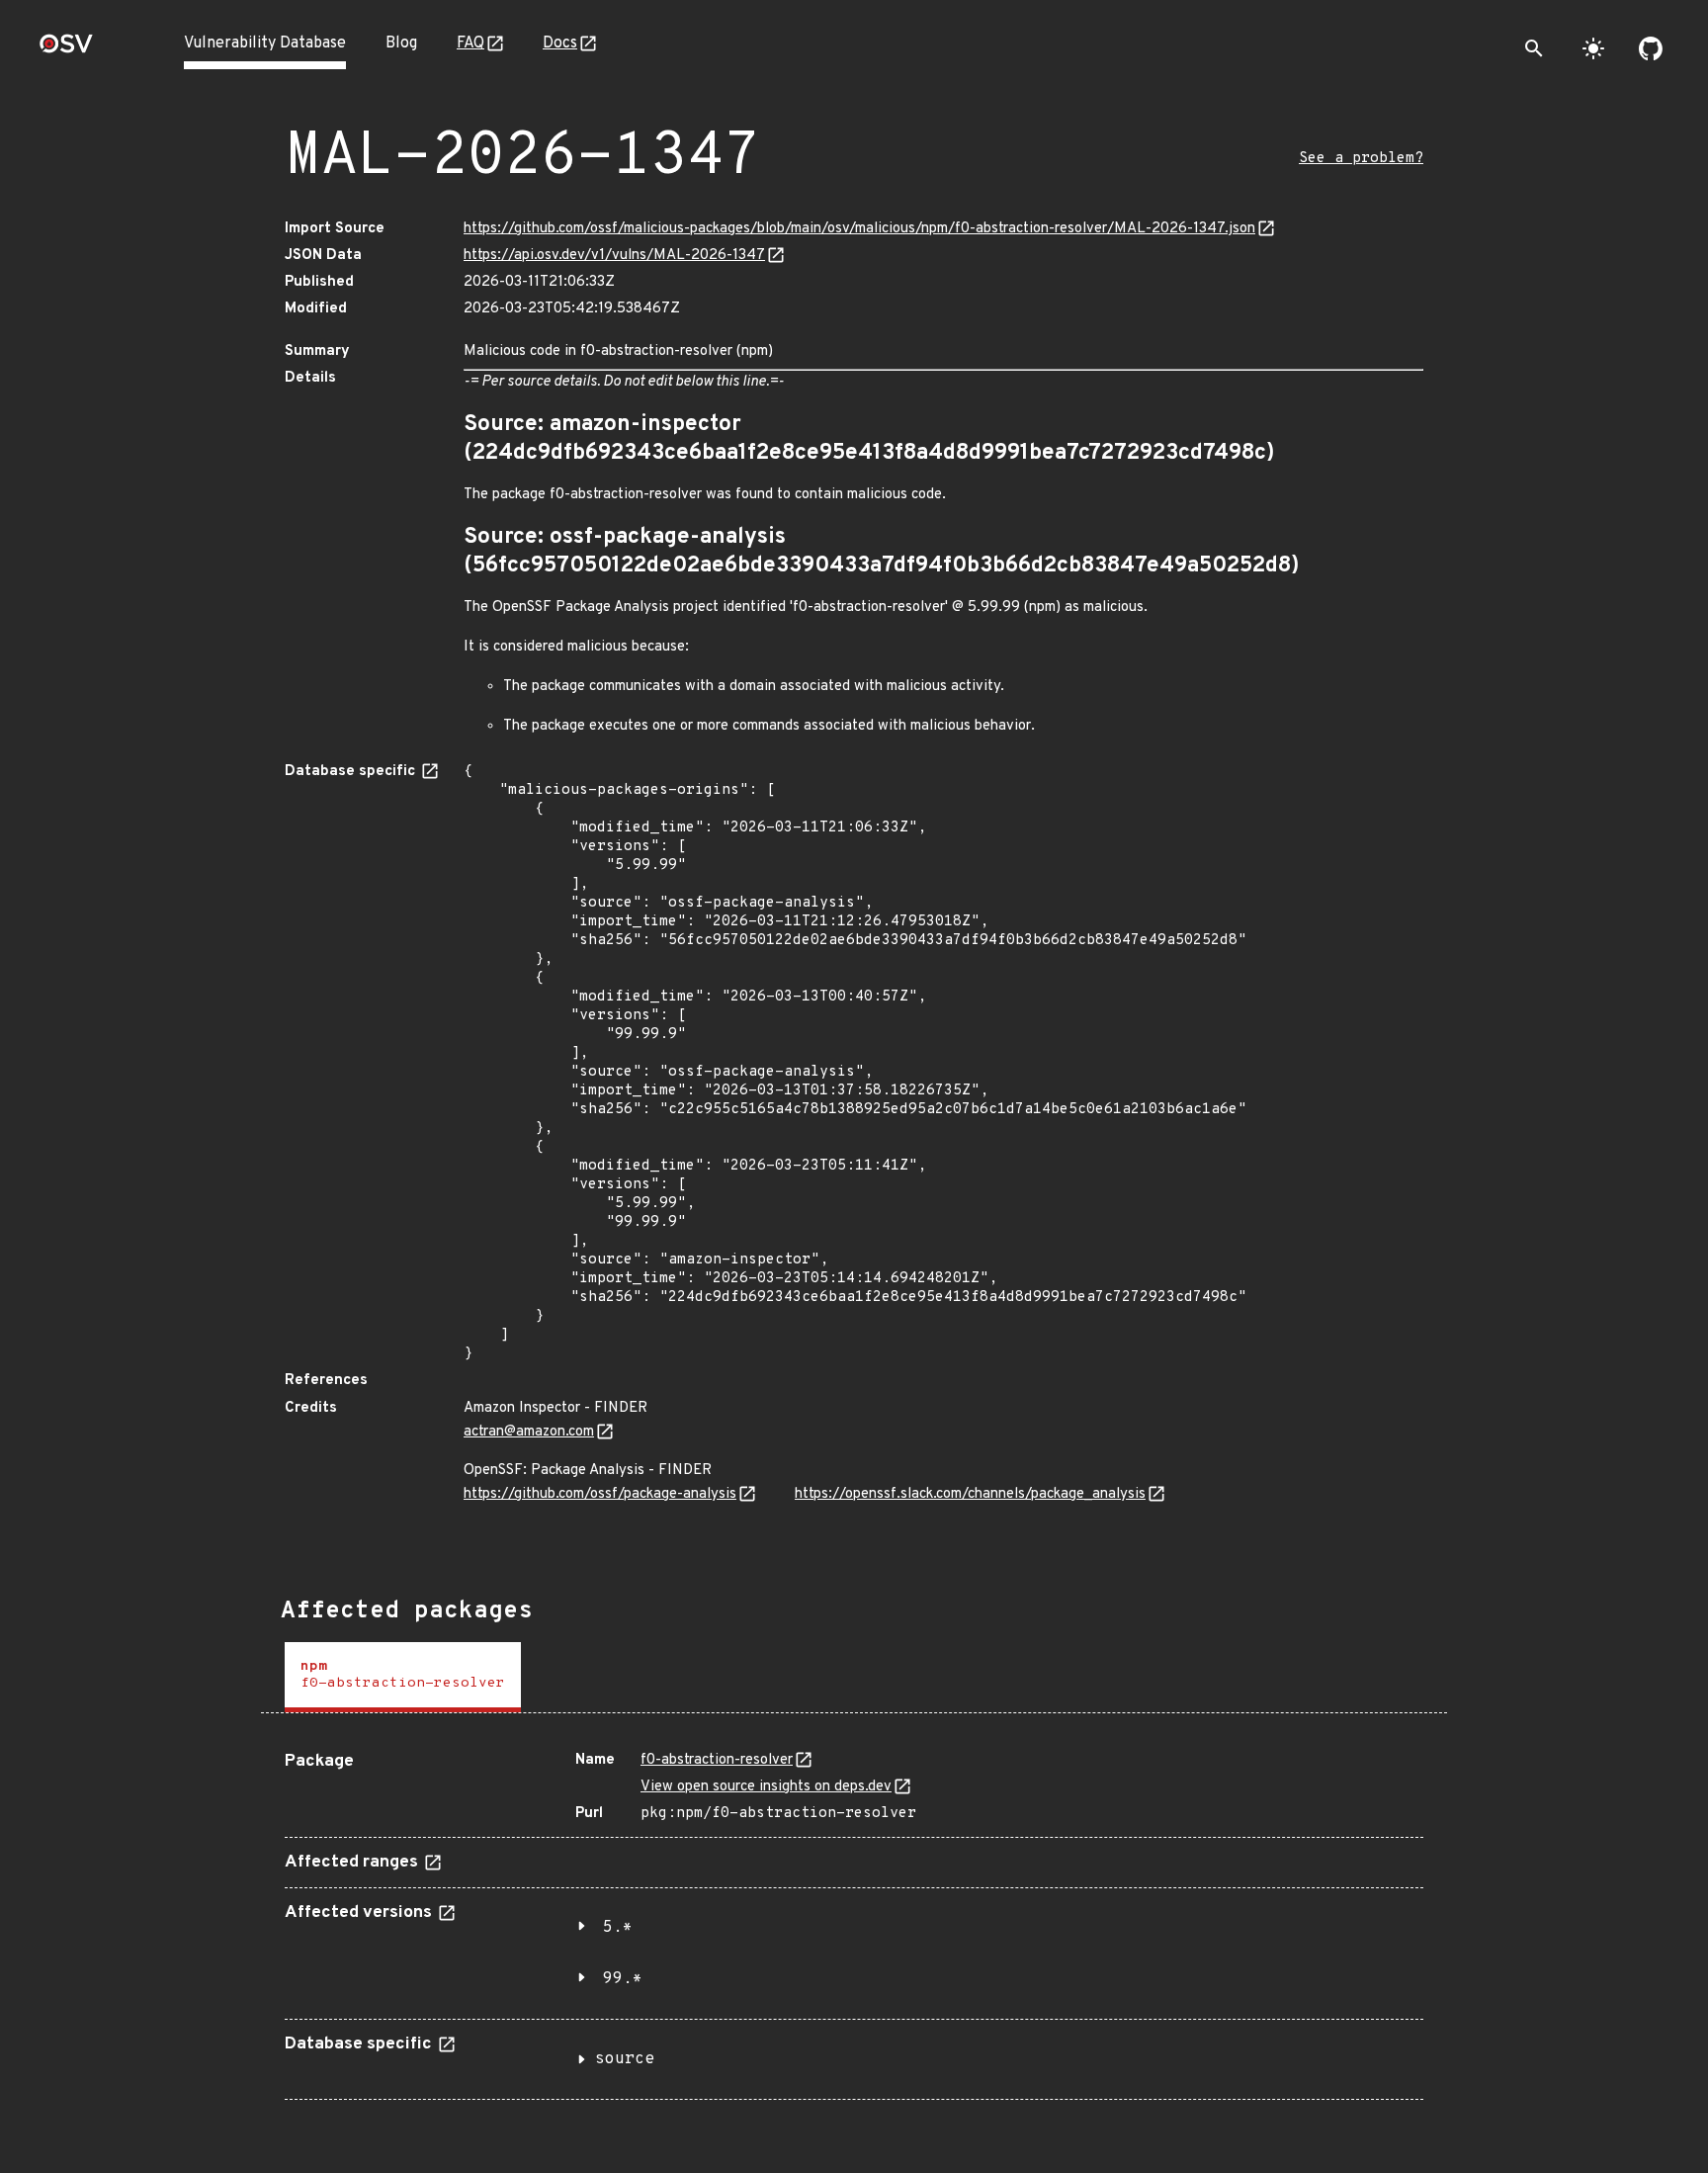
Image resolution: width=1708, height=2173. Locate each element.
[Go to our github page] (1651, 48)
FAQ (470, 43)
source (625, 2059)
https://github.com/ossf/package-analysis (600, 1494)
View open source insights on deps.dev (766, 1787)
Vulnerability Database (265, 43)
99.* (623, 1979)
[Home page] (66, 50)
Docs (560, 43)
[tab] (403, 1677)
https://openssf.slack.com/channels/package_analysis (970, 1494)
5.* (618, 1928)
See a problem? (1361, 159)
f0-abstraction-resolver (717, 1760)
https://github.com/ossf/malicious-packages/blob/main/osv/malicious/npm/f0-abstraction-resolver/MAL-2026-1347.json (859, 229)
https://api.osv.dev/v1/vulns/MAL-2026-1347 (614, 256)
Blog (401, 43)
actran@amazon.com (529, 1432)
